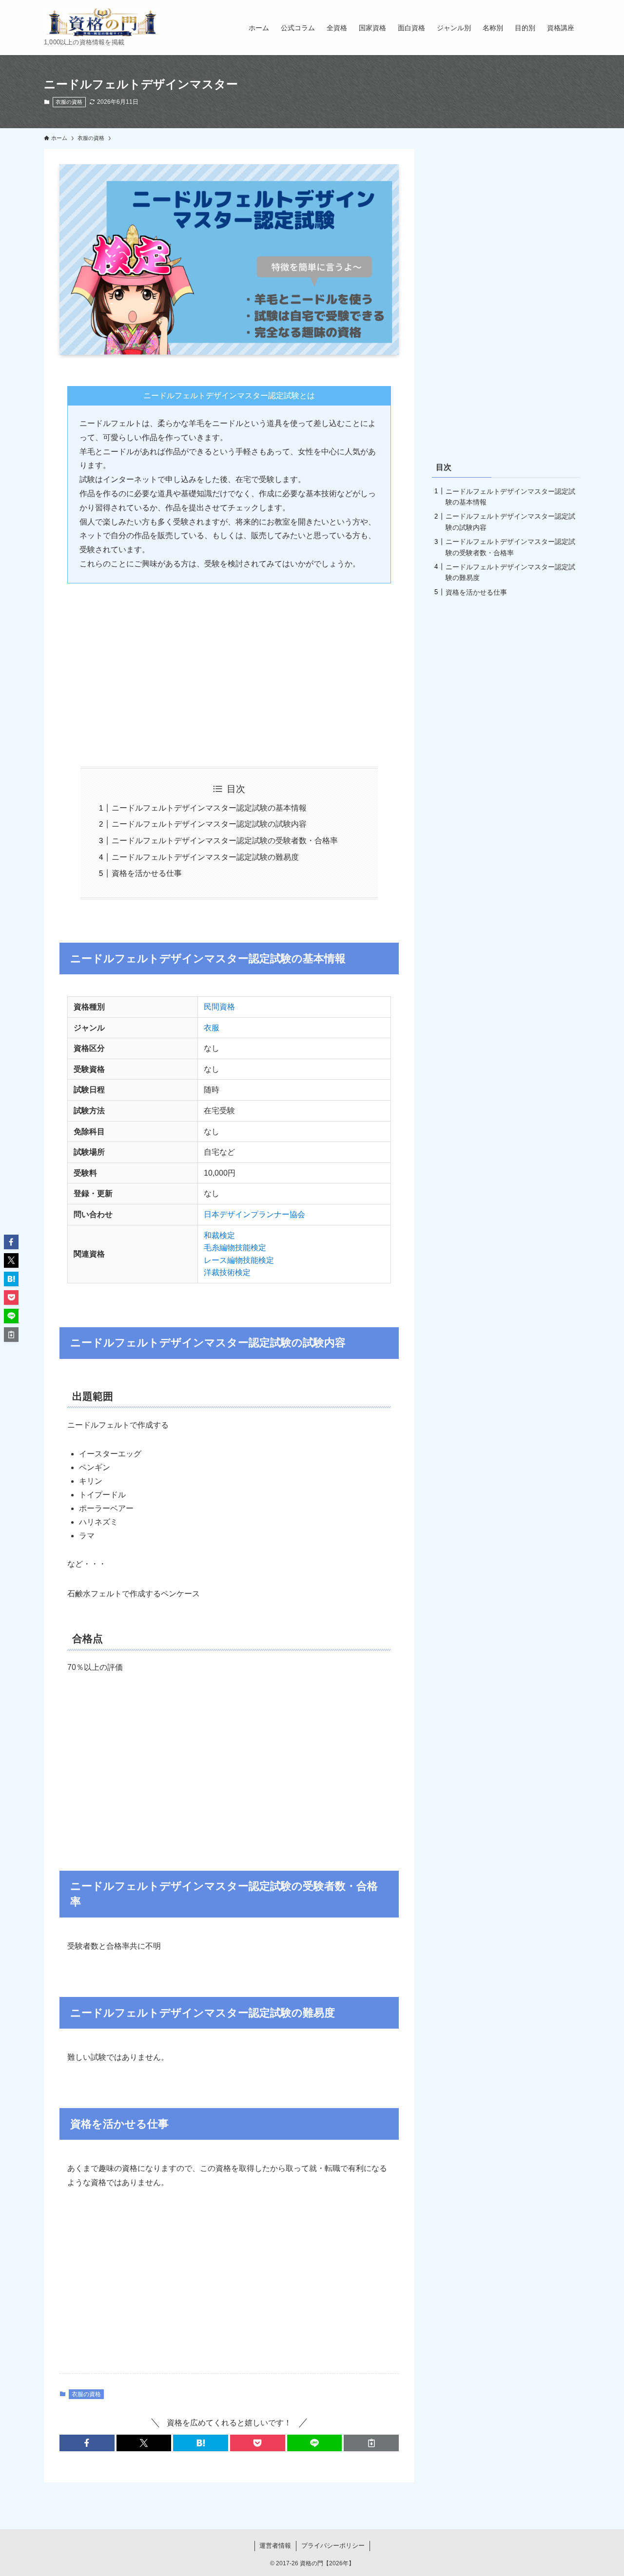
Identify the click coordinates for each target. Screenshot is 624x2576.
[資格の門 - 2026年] (102, 22)
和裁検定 (219, 1235)
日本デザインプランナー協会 (255, 1214)
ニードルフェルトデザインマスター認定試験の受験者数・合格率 (225, 841)
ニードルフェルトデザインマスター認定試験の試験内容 (209, 824)
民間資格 (219, 1007)
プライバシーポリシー (333, 2546)
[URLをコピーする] (371, 2443)
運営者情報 (275, 2546)
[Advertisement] (229, 667)
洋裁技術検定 (227, 1272)
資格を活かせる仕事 (147, 873)
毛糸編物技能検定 (235, 1248)
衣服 (212, 1028)
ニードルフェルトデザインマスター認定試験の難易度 (205, 857)
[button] (87, 2443)
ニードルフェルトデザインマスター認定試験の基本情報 (209, 808)
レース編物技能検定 (239, 1260)
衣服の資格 (69, 102)
